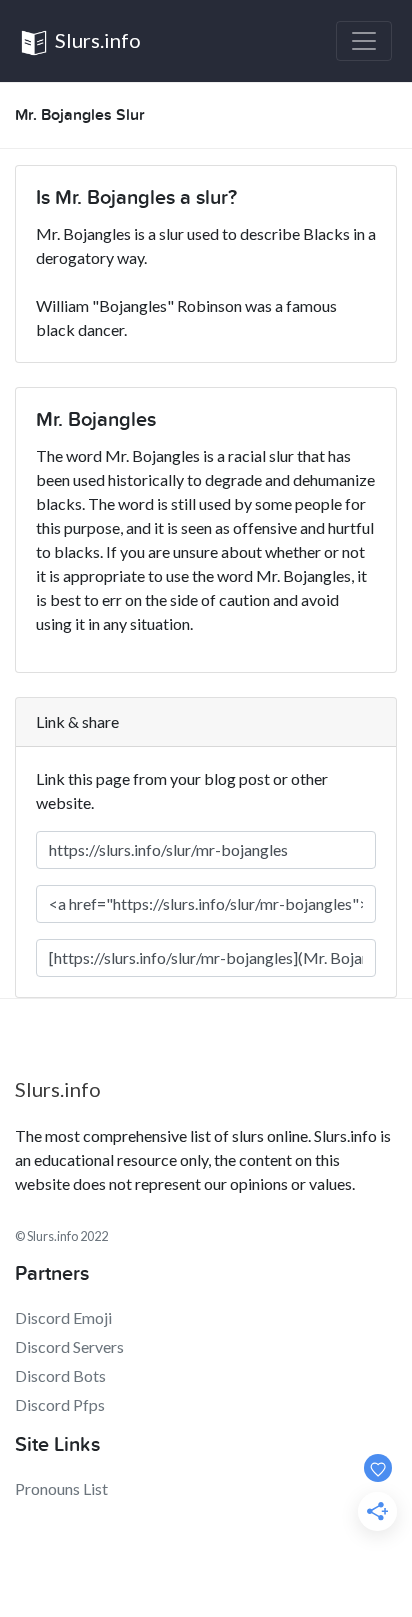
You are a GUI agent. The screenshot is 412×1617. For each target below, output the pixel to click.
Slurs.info (96, 40)
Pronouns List (61, 1488)
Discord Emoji (63, 1317)
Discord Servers (69, 1346)
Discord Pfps (60, 1404)
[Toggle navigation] (364, 41)
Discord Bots (60, 1375)
